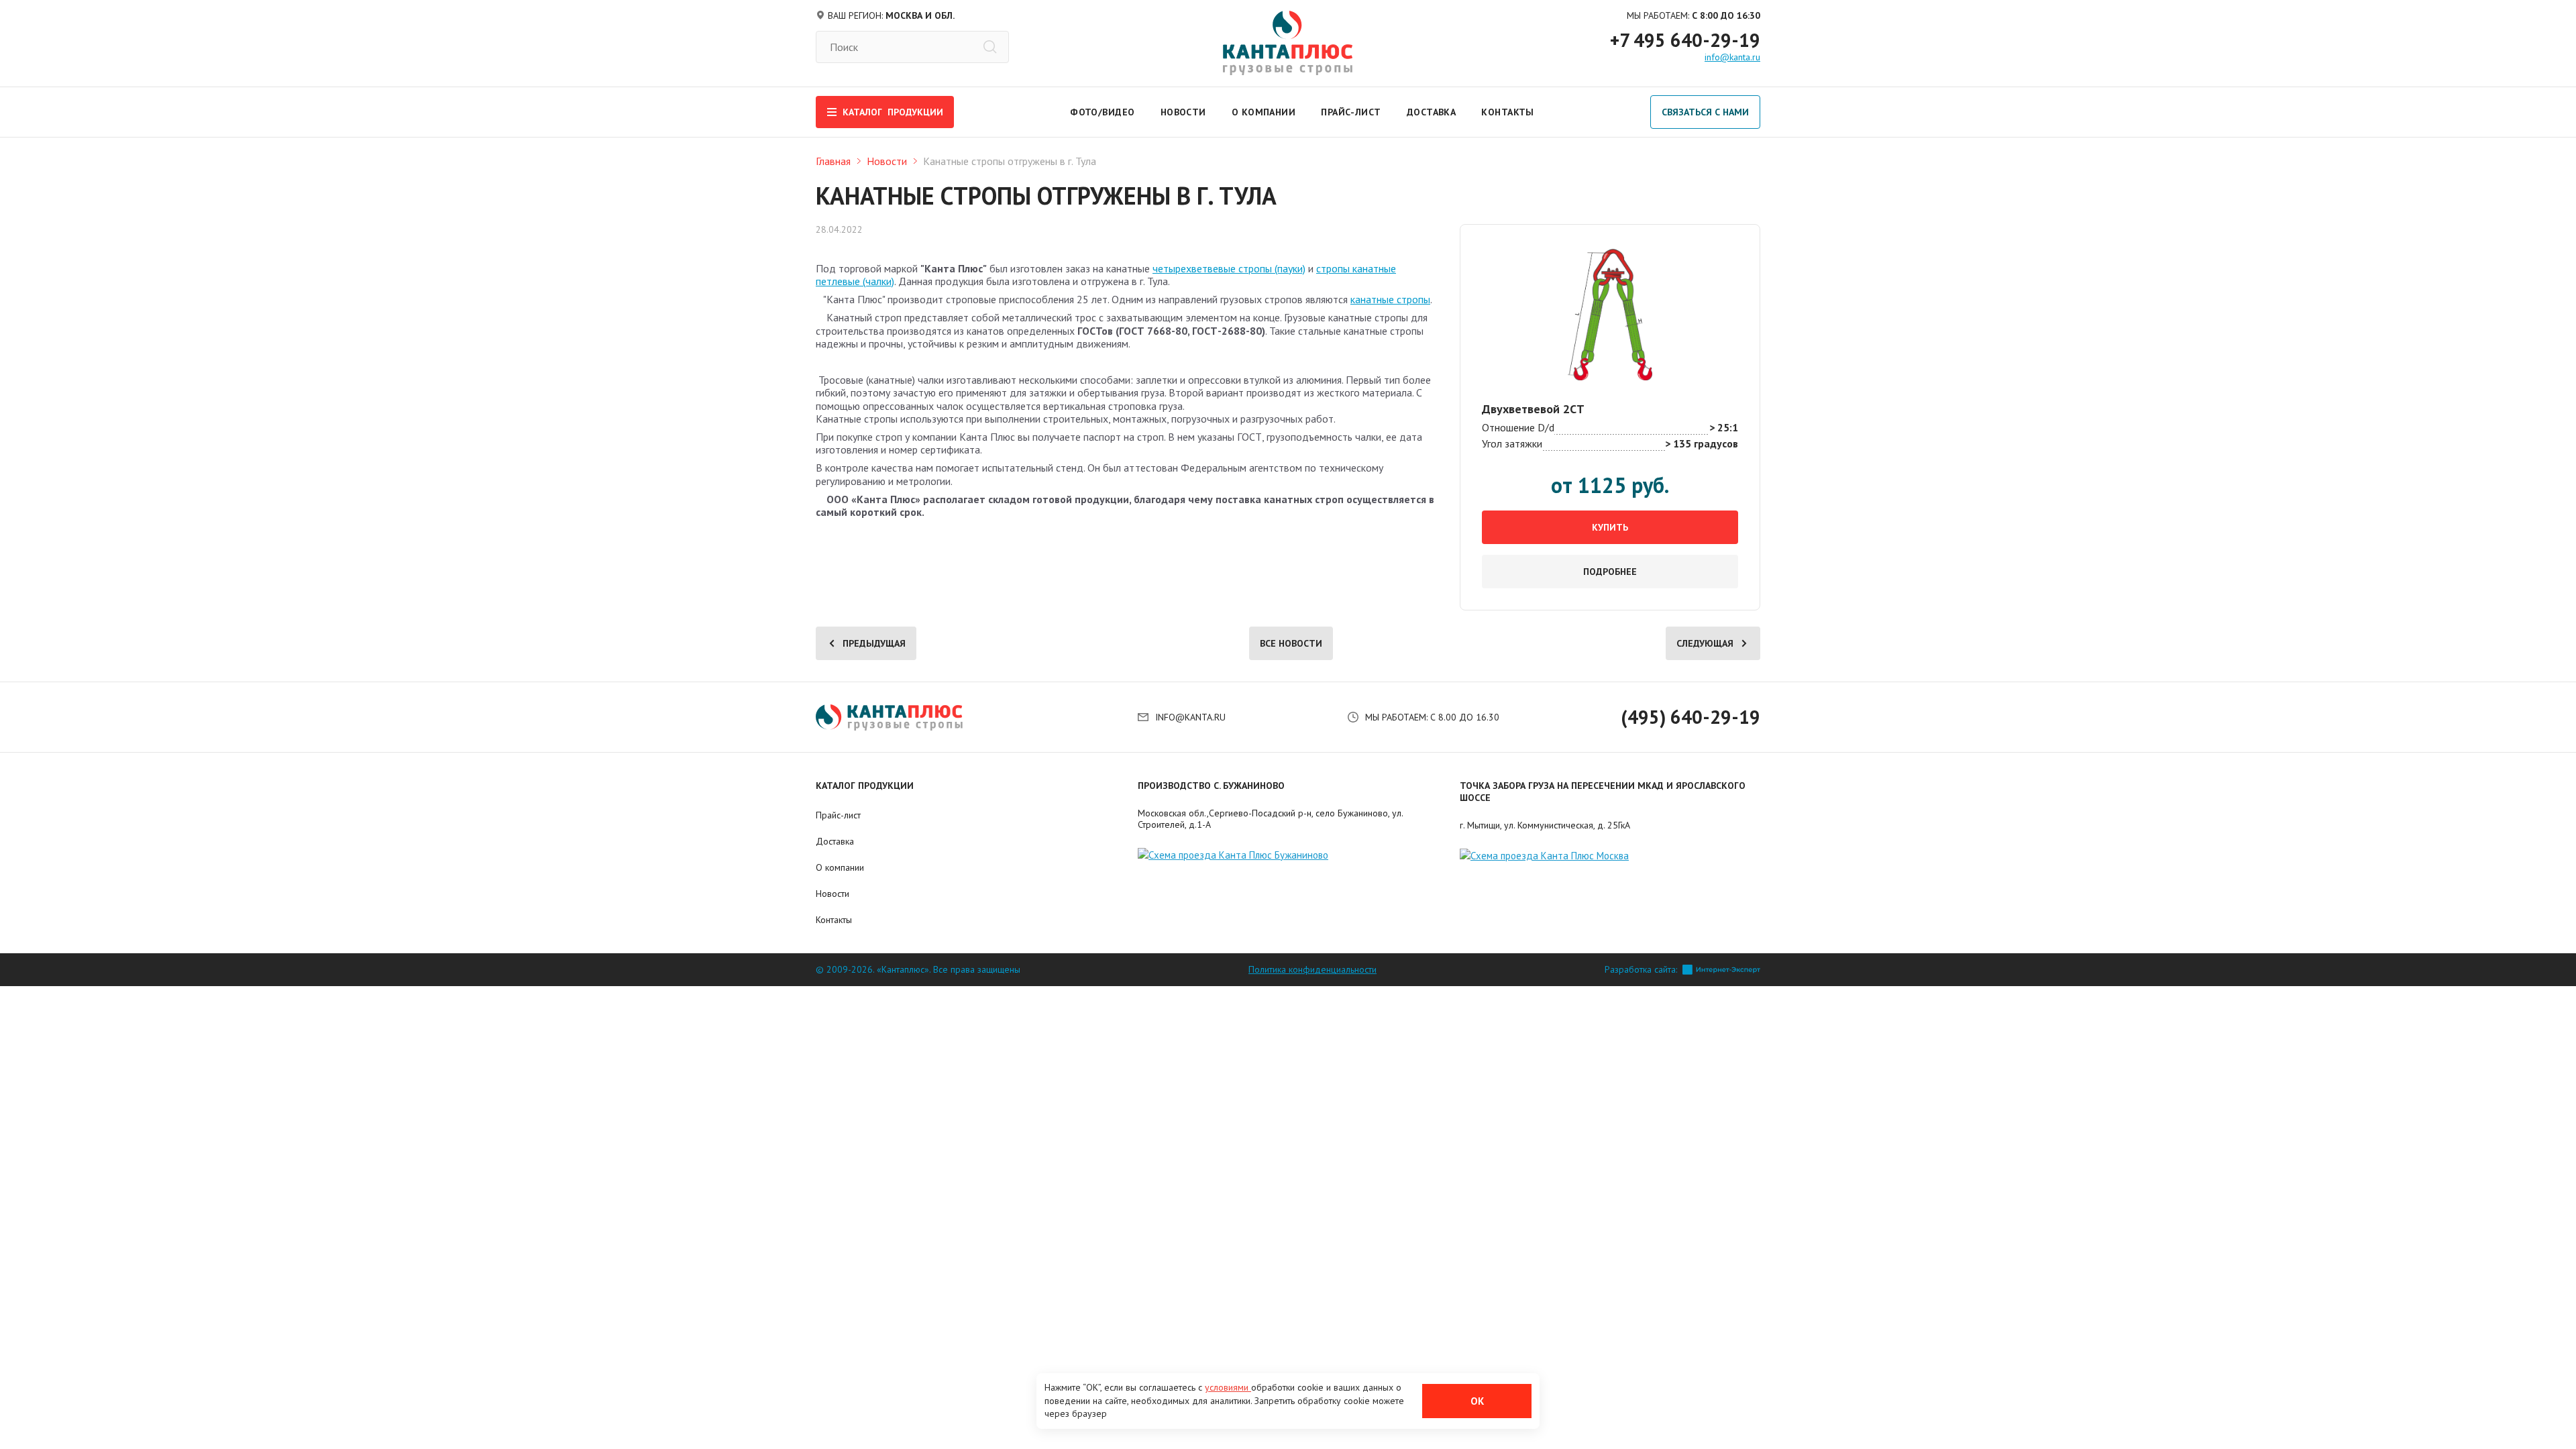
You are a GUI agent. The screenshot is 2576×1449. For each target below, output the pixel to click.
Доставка (1432, 112)
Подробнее (1610, 572)
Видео (1118, 112)
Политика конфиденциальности (1312, 970)
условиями (1228, 1387)
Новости (1183, 112)
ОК (1477, 1401)
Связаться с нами (1705, 112)
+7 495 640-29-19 (1685, 40)
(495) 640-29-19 (1690, 717)
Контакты (1508, 112)
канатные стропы (1390, 299)
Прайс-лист (1351, 112)
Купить (1610, 527)
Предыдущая (874, 643)
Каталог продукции (865, 786)
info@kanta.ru (1732, 57)
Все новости (1291, 643)
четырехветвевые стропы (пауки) (1229, 268)
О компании (1264, 112)
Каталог (893, 112)
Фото (1084, 112)
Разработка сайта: (1641, 970)
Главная (833, 161)
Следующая (1705, 643)
